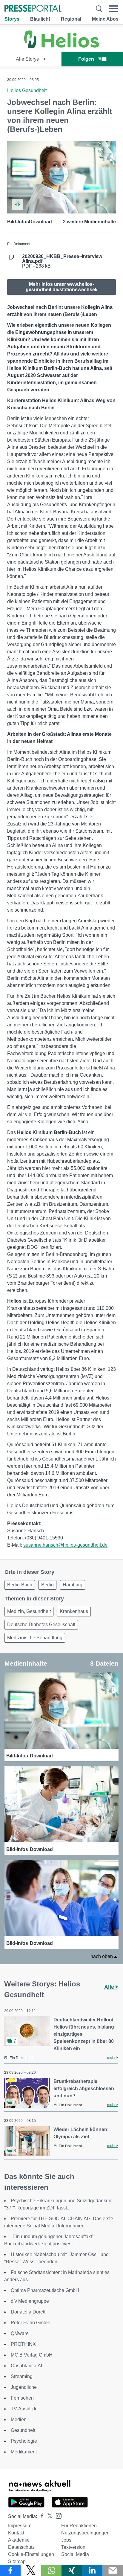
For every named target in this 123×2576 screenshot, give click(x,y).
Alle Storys (28, 59)
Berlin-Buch (20, 1585)
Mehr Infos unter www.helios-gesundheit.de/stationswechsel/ (61, 287)
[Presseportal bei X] (48, 2516)
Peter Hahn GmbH (30, 2323)
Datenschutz (21, 2547)
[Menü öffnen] (113, 9)
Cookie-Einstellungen (31, 2554)
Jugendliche (24, 2387)
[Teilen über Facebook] (10, 2570)
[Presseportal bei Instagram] (57, 2515)
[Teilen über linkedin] (92, 2570)
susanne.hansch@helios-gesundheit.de (65, 1545)
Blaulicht (40, 19)
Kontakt (16, 2533)
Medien (19, 2419)
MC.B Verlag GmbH (32, 2355)
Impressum (20, 2526)
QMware (20, 2333)
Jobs (66, 2540)
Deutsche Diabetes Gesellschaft (41, 1625)
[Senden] (113, 2570)
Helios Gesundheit (27, 90)
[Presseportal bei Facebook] (40, 2516)
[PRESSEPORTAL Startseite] (33, 9)
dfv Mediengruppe (30, 2301)
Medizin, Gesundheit (29, 1611)
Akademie (19, 2540)
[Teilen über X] (31, 2570)
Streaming (22, 2376)
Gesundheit (23, 2430)
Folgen (86, 59)
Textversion (73, 2547)
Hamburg (73, 1585)
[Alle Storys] (61, 46)
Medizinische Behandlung (35, 1638)
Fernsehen (22, 2398)
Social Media (75, 2554)
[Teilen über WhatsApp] (51, 2570)
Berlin (47, 1585)
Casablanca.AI (26, 2366)
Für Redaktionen (79, 2526)
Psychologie (24, 2441)
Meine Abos (105, 19)
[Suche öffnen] (99, 9)
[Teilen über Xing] (72, 2570)
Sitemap (17, 2561)
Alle (110, 1987)
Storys (12, 19)
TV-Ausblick (24, 2409)
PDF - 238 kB (62, 261)
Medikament (24, 2452)
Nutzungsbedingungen (85, 2533)
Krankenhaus (74, 1611)
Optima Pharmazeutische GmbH (45, 2290)
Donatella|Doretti (29, 2312)
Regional (71, 19)
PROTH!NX (23, 2344)
